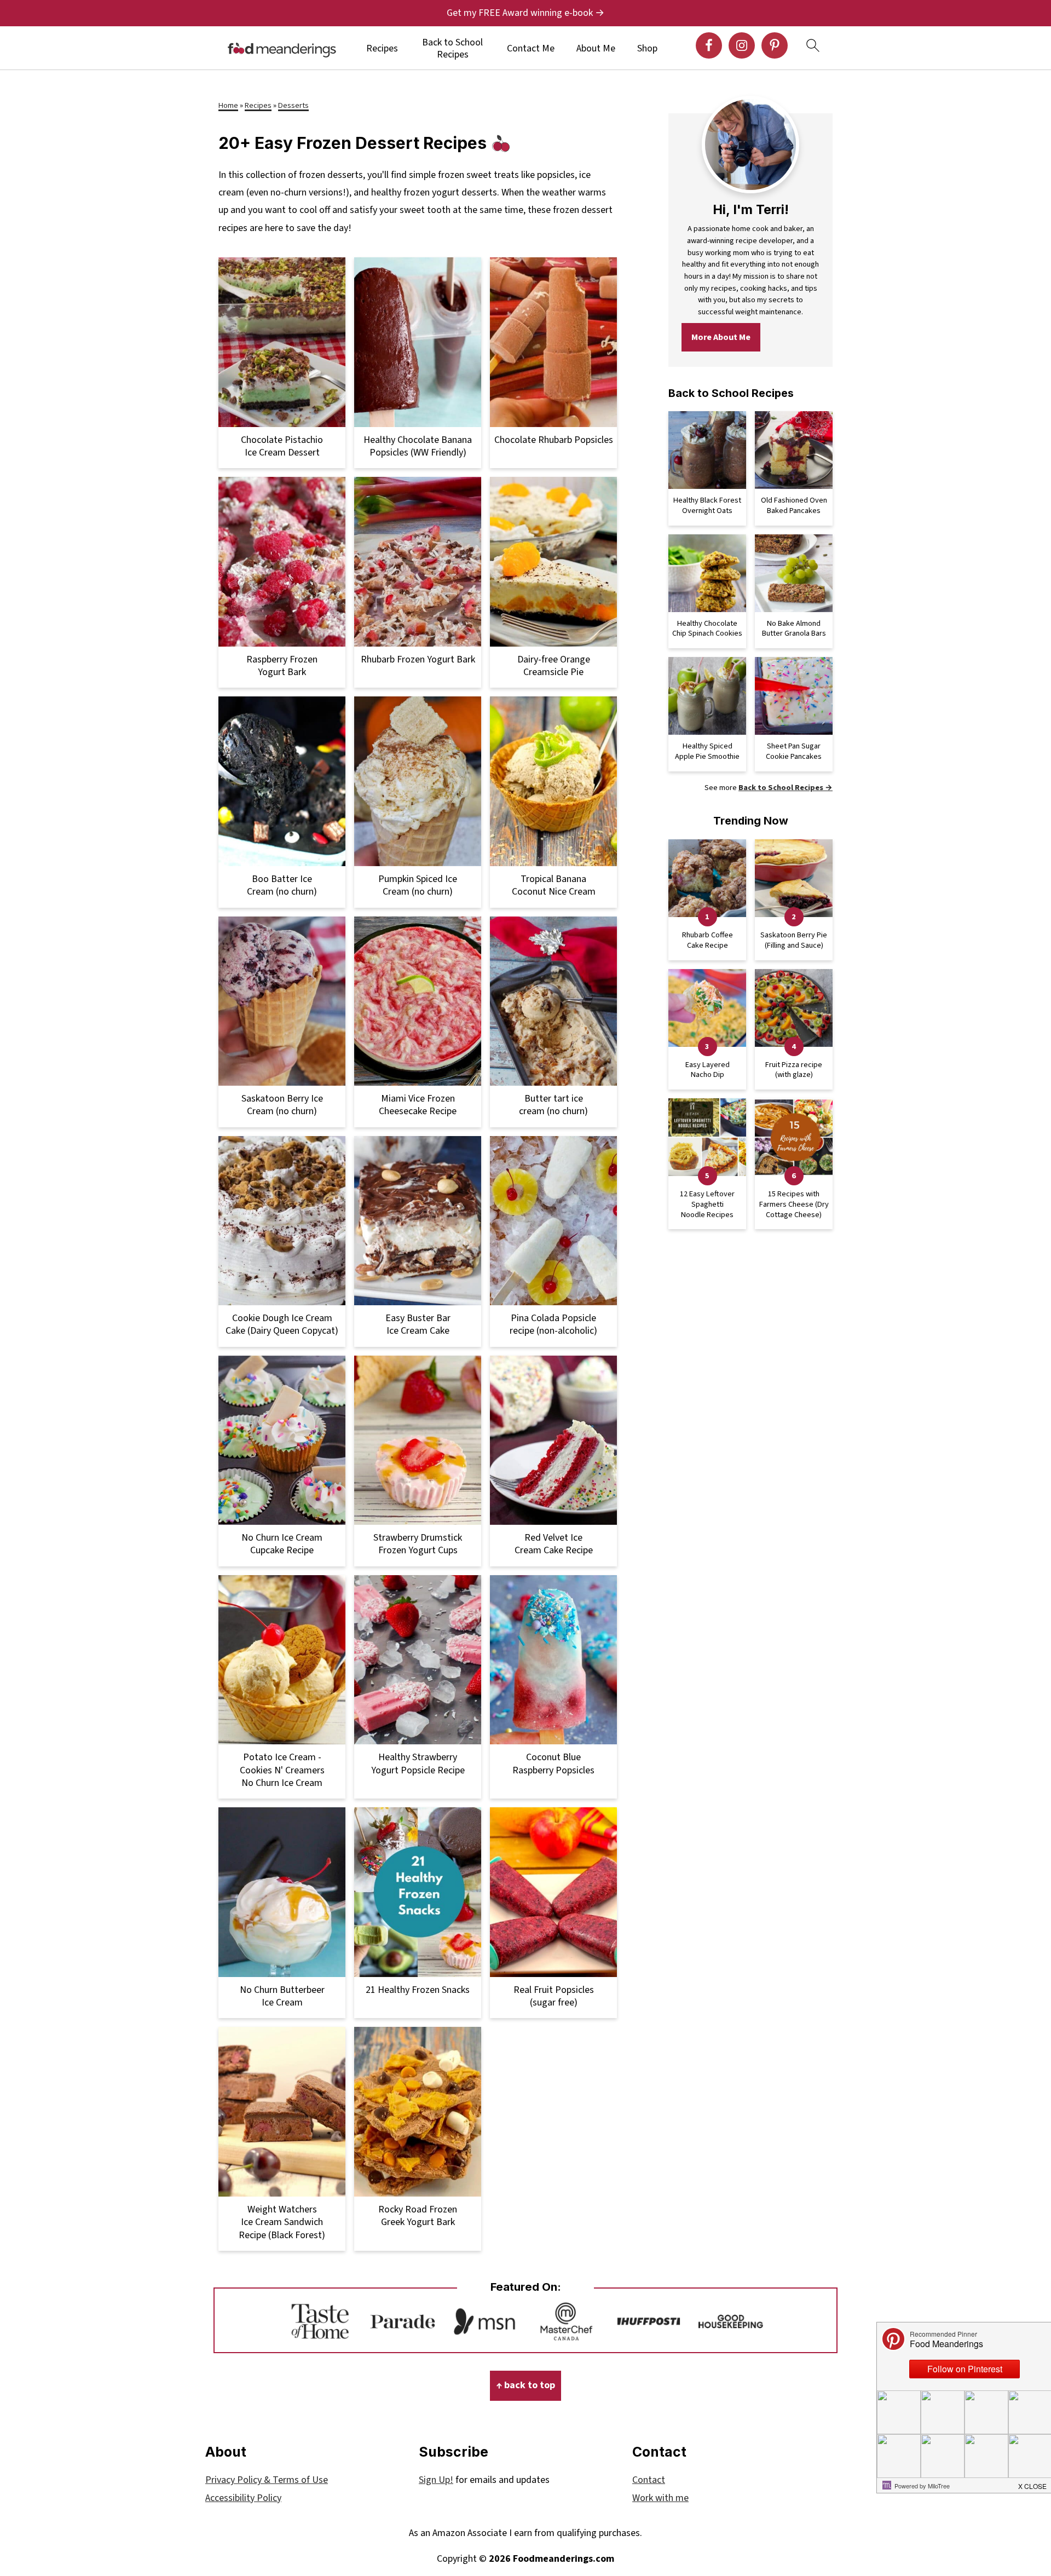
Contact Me (531, 49)
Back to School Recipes (452, 48)
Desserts (293, 105)
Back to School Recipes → (786, 788)
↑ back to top (525, 2385)
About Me (596, 49)
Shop (647, 49)
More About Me (721, 337)
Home (228, 105)
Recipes (382, 49)
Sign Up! (436, 2480)
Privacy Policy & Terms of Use (267, 2480)
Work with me (660, 2498)
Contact (649, 2480)
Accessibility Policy (243, 2498)
